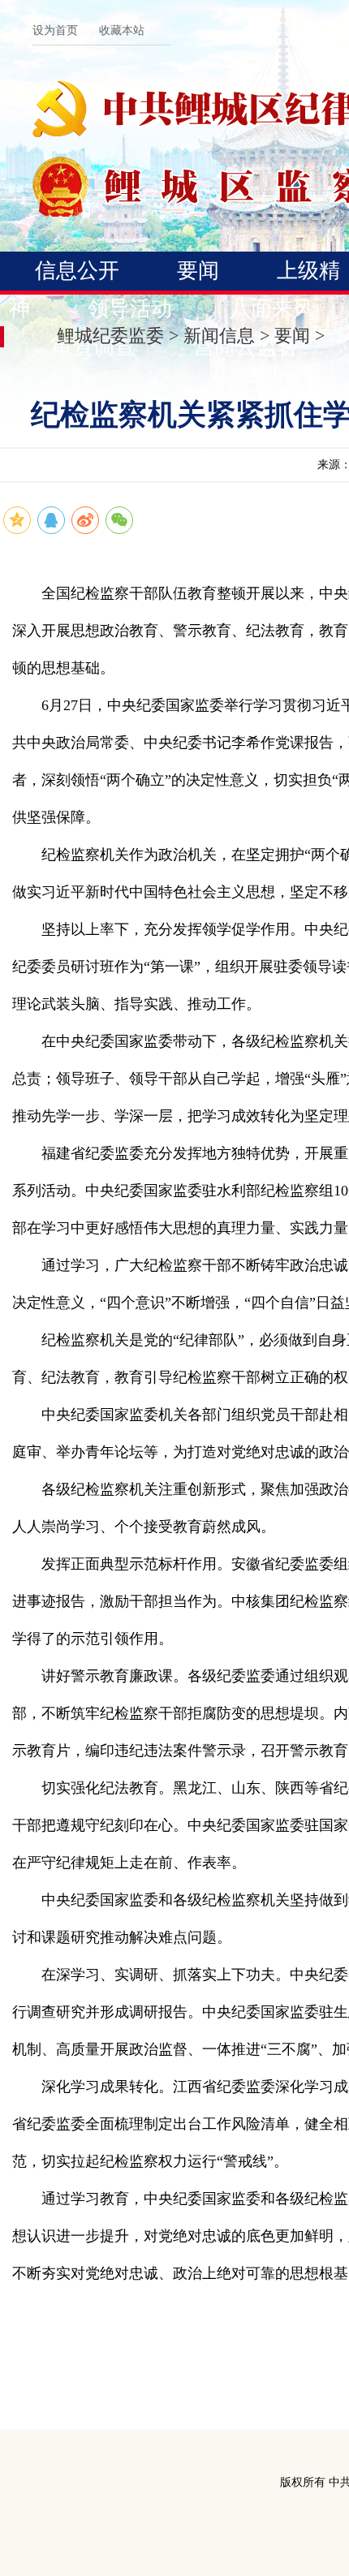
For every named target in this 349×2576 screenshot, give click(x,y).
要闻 (198, 271)
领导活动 (130, 309)
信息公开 (77, 271)
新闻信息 (219, 336)
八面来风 (272, 309)
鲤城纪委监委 (110, 336)
